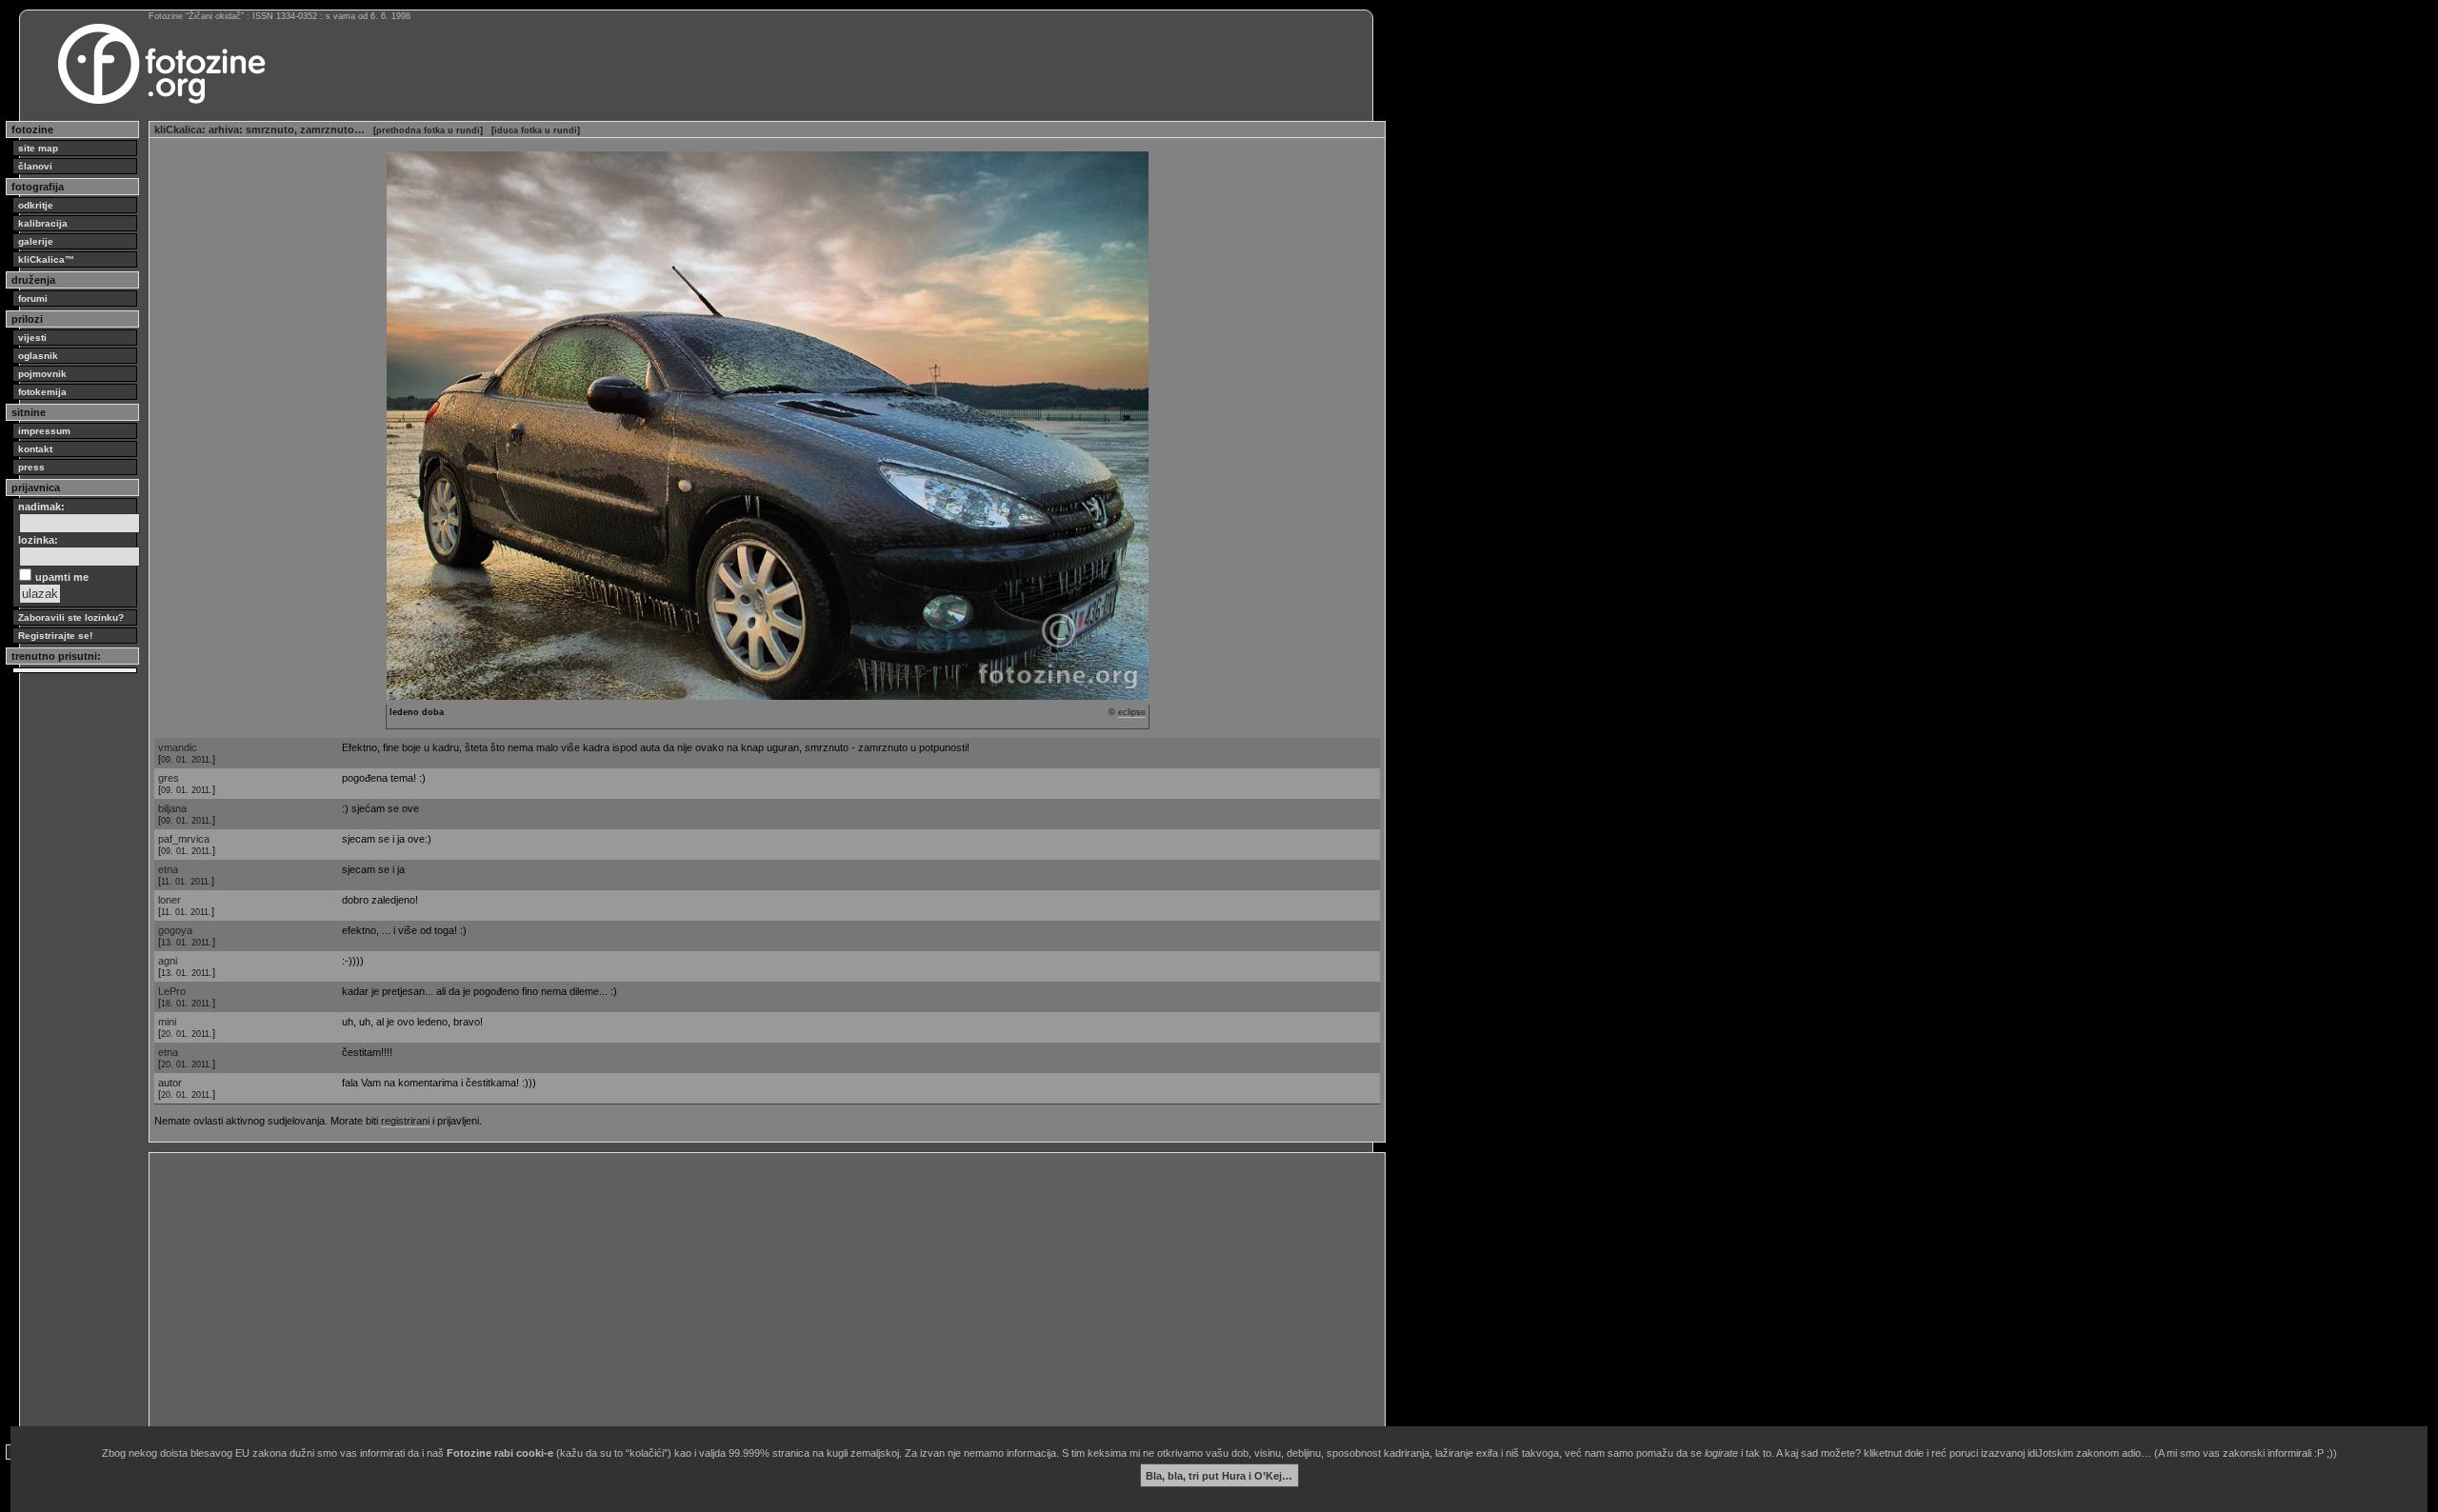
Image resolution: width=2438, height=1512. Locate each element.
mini (167, 1022)
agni (168, 961)
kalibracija (43, 223)
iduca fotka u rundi (536, 130)
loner (170, 900)
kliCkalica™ (46, 259)
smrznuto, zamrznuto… (305, 129)
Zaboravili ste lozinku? (71, 617)
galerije (36, 241)
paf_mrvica (184, 839)
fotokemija (42, 392)
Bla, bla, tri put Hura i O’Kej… (1219, 1475)
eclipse (1132, 712)
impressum (44, 431)
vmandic (178, 747)
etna (168, 869)
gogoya (175, 930)
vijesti (32, 338)
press (31, 467)
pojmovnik (42, 374)
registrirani (405, 1121)
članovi (35, 166)
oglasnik (38, 356)
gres (169, 778)
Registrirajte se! (55, 636)
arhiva (224, 129)
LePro (172, 991)
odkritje (36, 205)
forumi (33, 298)
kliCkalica (178, 129)
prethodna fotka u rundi (428, 130)
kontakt (35, 449)
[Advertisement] (726, 1291)
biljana (172, 808)
